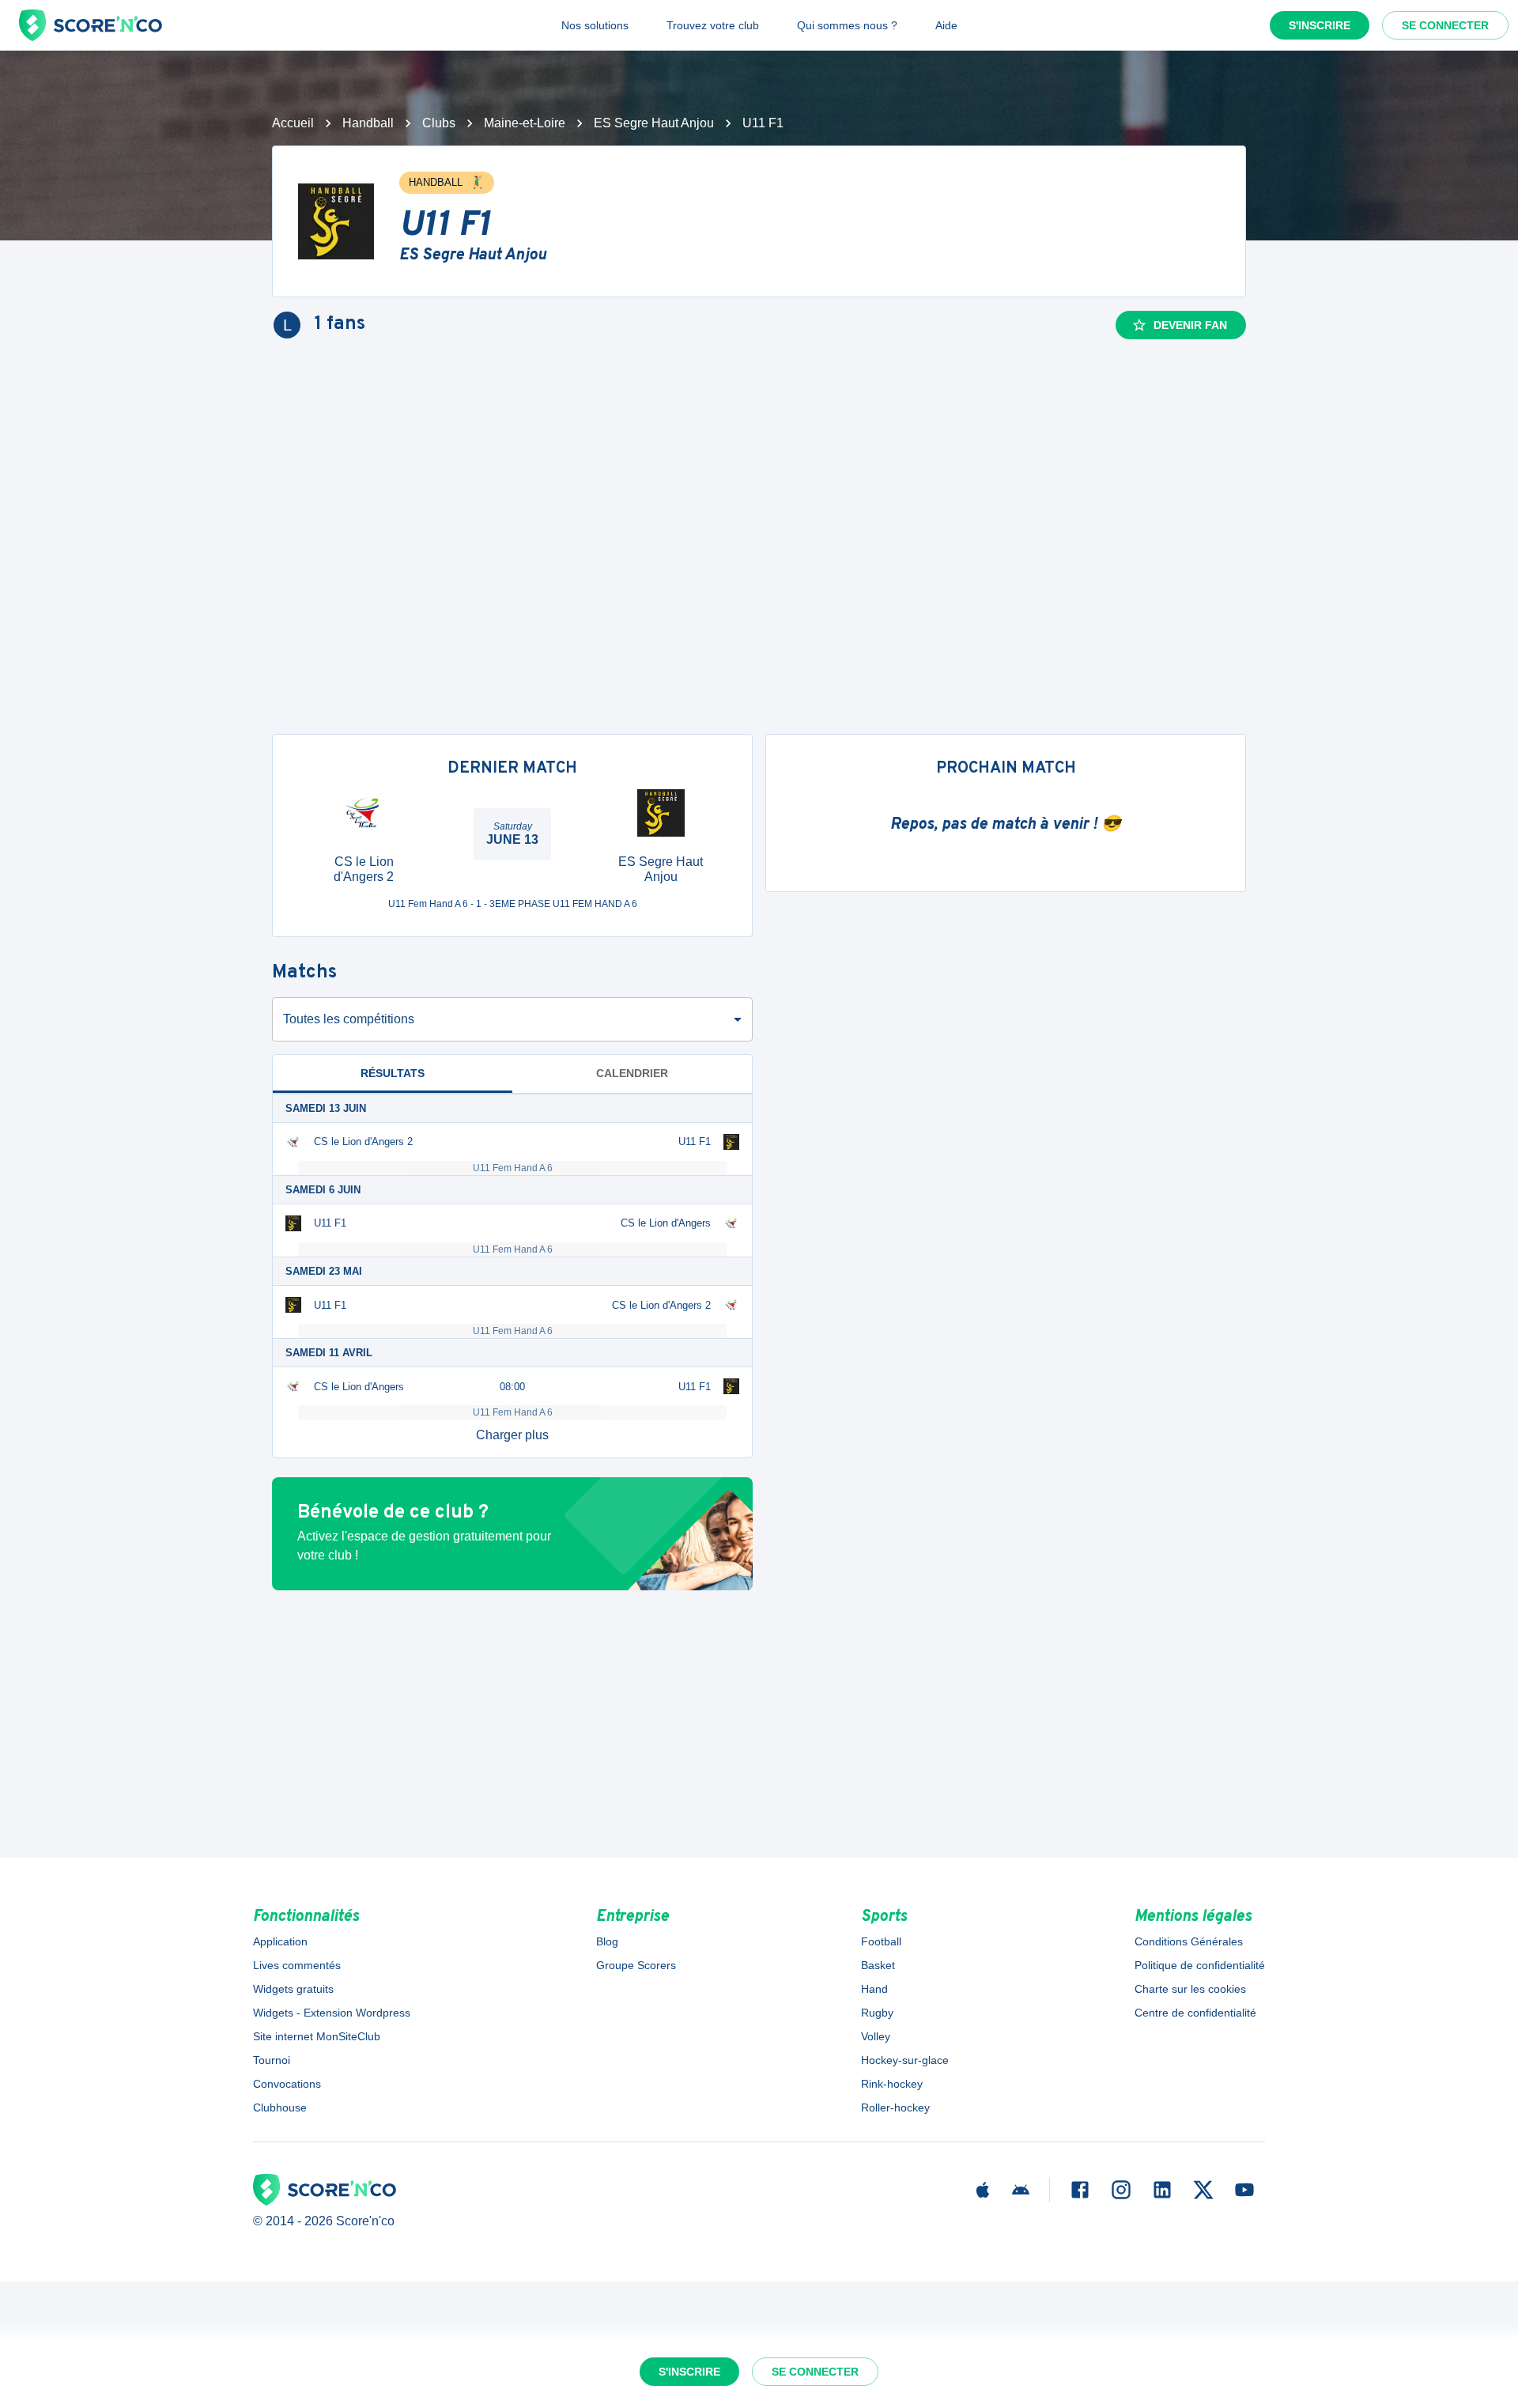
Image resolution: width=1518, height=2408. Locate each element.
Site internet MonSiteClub (317, 2036)
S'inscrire (1320, 25)
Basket (878, 1965)
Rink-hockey (892, 2084)
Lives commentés (297, 1965)
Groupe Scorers (636, 1965)
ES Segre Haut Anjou (654, 123)
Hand (874, 1989)
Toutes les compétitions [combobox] (349, 1019)
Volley (876, 2036)
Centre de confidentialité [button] (1195, 2013)
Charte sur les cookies (1190, 1989)
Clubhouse (280, 2107)
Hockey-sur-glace (905, 2060)
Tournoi (272, 2060)
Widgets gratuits (293, 1989)
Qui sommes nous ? (847, 25)
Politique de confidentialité (1200, 1965)
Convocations (287, 2084)
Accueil (293, 123)
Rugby (877, 2013)
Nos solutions (595, 25)
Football (881, 1941)
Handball (368, 123)
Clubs (439, 123)
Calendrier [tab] (632, 1073)
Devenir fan (1190, 325)
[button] (512, 1435)
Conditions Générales (1189, 1941)
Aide (946, 25)
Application (280, 1941)
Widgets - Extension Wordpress (332, 2013)
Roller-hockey (895, 2107)
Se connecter (1445, 25)
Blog (607, 1941)
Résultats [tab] (393, 1073)
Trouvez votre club (713, 25)
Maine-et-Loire (525, 123)
